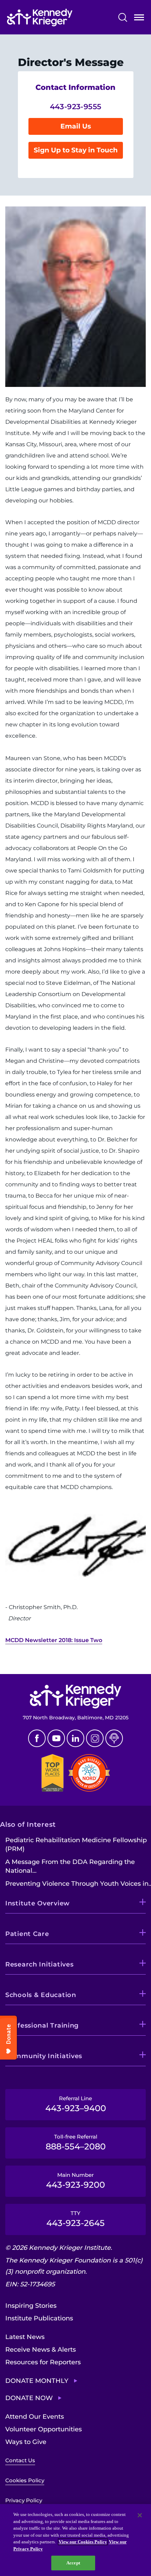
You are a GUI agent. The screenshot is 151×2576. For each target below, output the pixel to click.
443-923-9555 (76, 107)
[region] (75, 2540)
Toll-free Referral (76, 2142)
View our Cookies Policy (83, 2542)
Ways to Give (26, 2442)
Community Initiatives (44, 2056)
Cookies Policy (25, 2480)
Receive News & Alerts (41, 2350)
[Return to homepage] (40, 18)
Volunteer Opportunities (44, 2429)
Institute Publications (39, 2318)
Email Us (76, 126)
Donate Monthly (37, 2381)
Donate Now (29, 2398)
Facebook (37, 1738)
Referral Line (76, 2104)
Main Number (75, 2181)
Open (139, 19)
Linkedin (75, 1738)
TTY (75, 2219)
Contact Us (20, 2460)
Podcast (114, 1738)
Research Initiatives (39, 1964)
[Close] (140, 2515)
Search (123, 17)
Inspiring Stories (31, 2306)
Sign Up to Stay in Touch (76, 150)
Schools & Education (41, 1995)
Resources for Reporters (43, 2362)
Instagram (95, 1738)
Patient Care (27, 1934)
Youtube (56, 1738)
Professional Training (42, 2025)
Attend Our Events (35, 2417)
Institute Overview (38, 1903)
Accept (73, 2563)
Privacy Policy (24, 2500)
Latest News (25, 2337)
